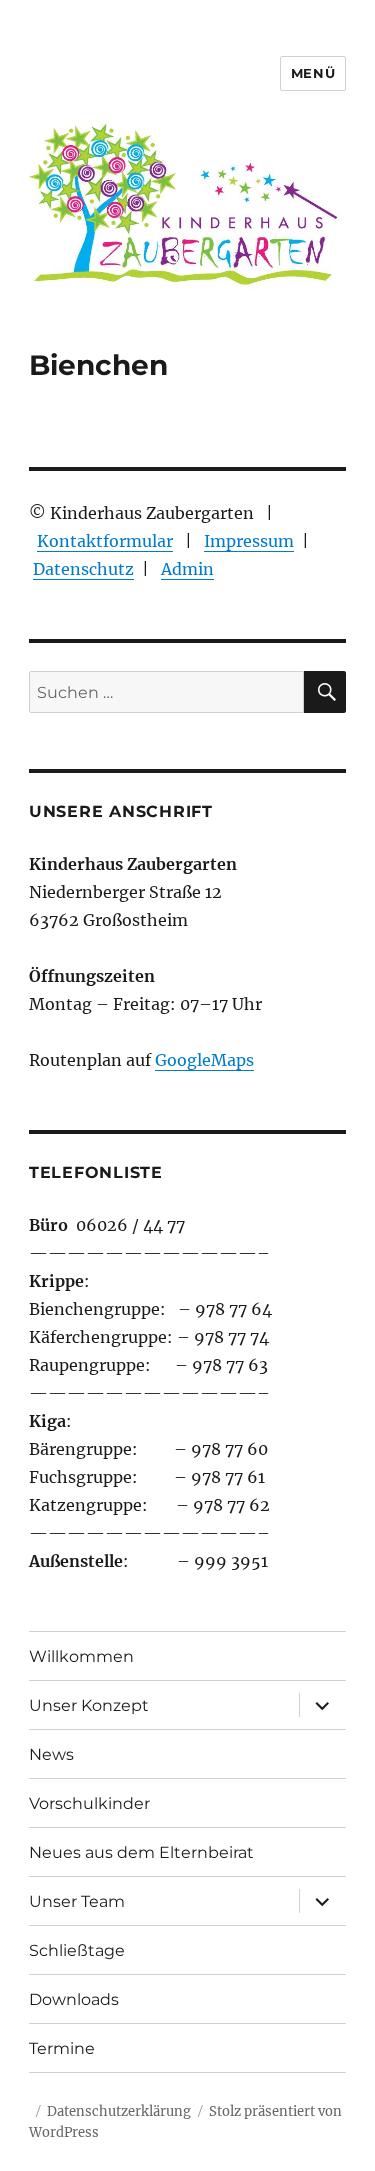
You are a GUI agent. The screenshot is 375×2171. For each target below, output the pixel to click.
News (51, 1754)
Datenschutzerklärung (119, 2111)
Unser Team (77, 1901)
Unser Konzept (89, 1705)
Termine (62, 2048)
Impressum (249, 541)
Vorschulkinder (89, 1803)
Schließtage (77, 1950)
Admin (187, 569)
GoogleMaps (204, 1060)
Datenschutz (83, 569)
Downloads (74, 1999)
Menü (313, 73)
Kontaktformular (105, 541)
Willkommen (81, 1656)
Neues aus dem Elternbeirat (141, 1852)
